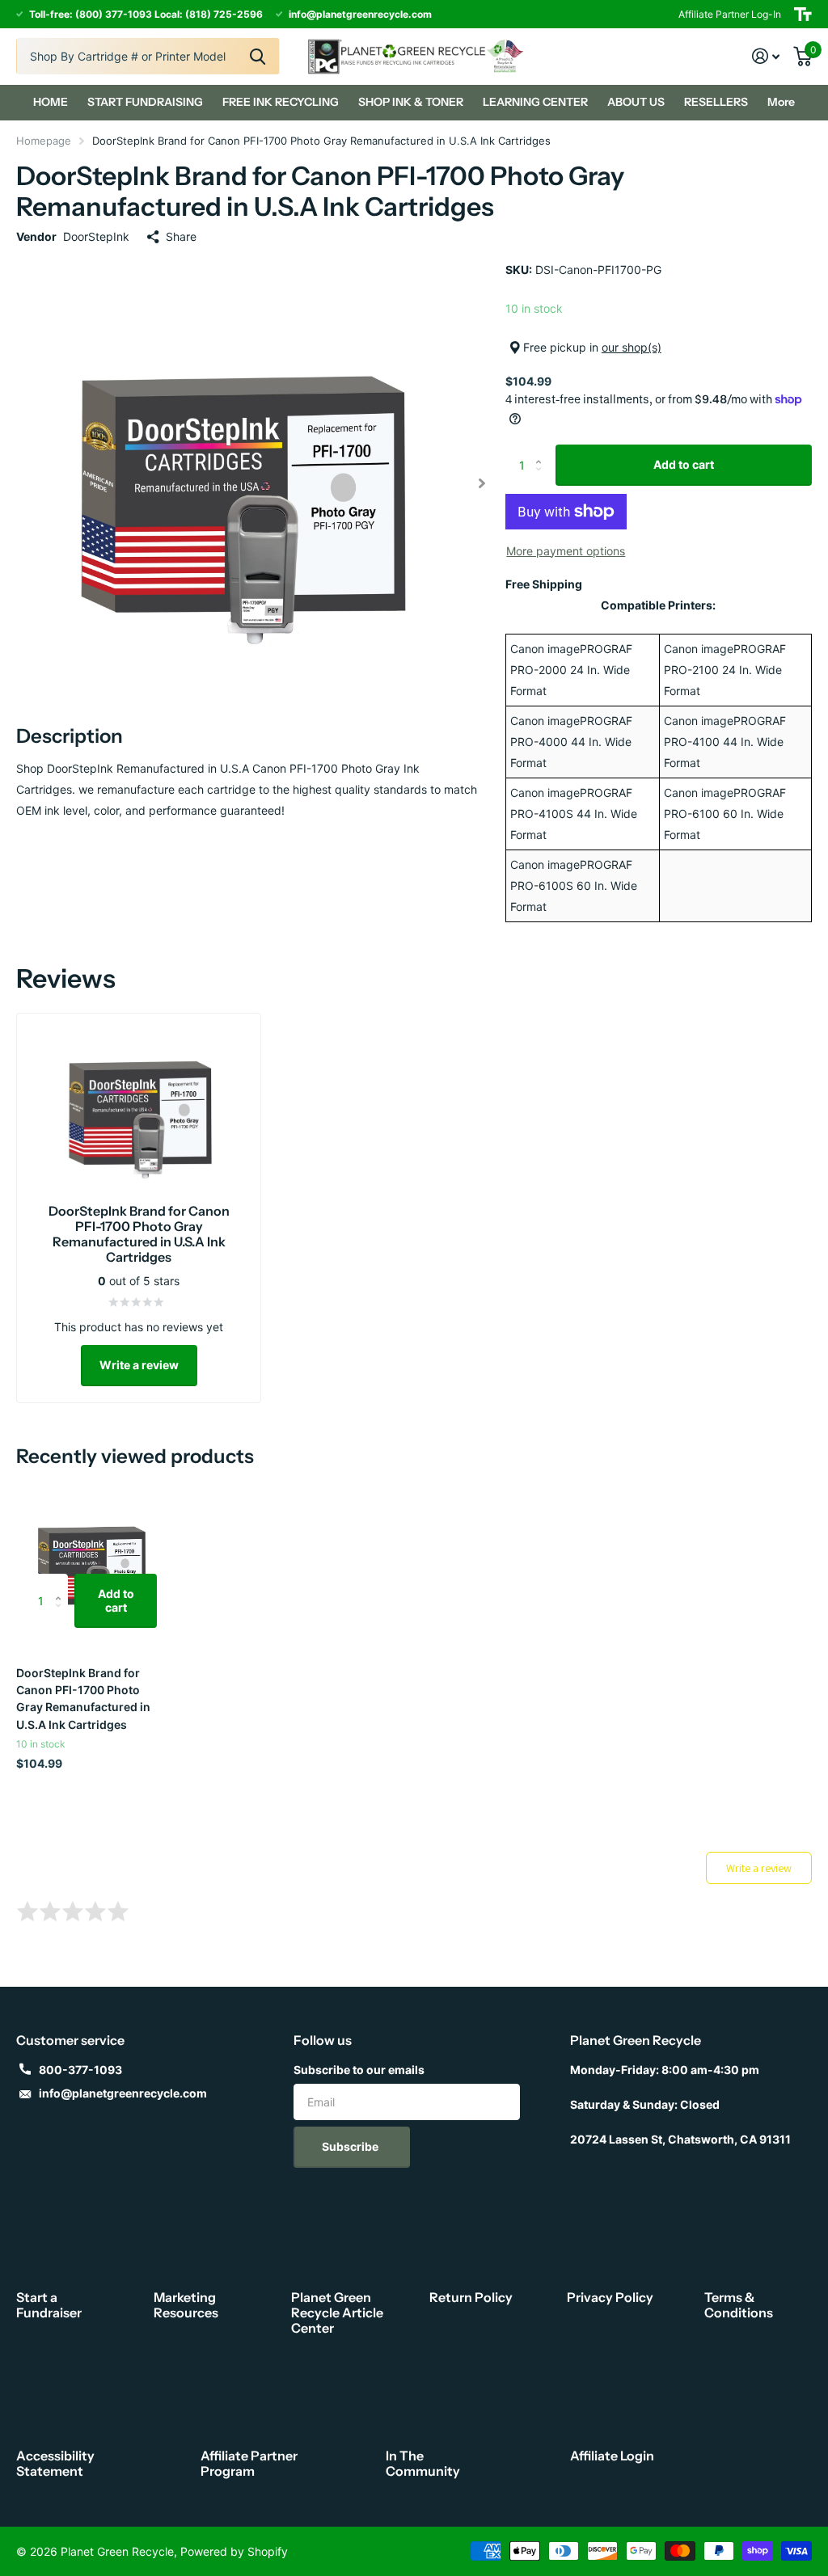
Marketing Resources (186, 2305)
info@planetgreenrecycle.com (123, 2093)
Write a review (139, 1365)
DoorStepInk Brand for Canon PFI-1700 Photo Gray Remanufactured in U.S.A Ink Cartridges (83, 1699)
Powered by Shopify (234, 2551)
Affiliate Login (612, 2456)
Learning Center (535, 102)
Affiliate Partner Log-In (730, 14)
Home (51, 102)
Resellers (716, 102)
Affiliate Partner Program (249, 2463)
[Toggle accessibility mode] (803, 14)
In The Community (423, 2463)
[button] (482, 483)
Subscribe (351, 2146)
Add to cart (684, 464)
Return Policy (471, 2297)
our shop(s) (632, 347)
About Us (636, 102)
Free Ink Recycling (281, 102)
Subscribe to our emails (359, 2070)
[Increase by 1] (543, 451)
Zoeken (258, 56)
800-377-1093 (80, 2070)
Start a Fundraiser (49, 2305)
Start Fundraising (145, 102)
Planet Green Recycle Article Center (337, 2312)
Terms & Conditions (739, 2305)
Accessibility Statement (55, 2463)
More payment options (566, 551)
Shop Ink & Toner (411, 102)
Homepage (44, 141)
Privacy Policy (610, 2297)
